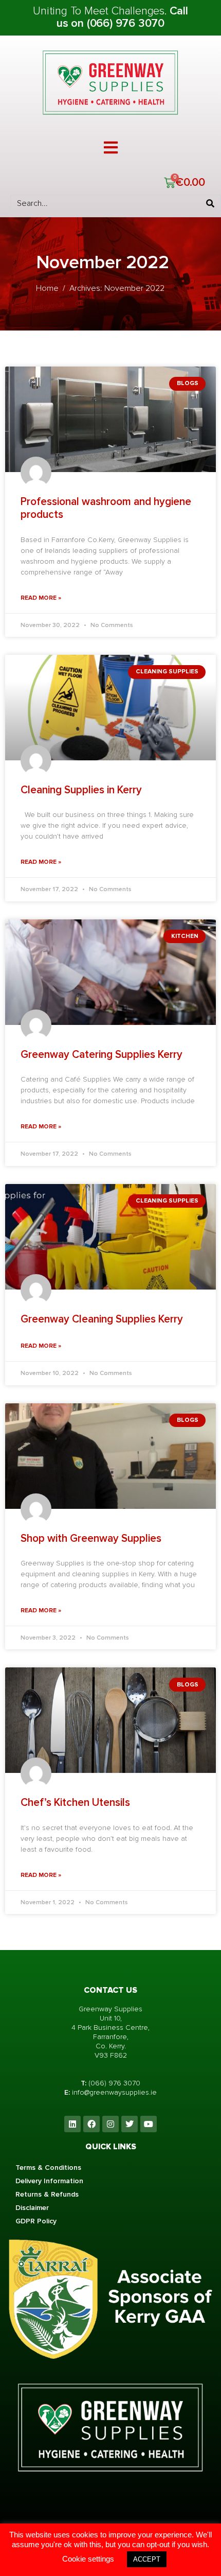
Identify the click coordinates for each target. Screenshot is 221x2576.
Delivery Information (49, 2181)
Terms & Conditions (48, 2168)
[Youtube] (149, 2124)
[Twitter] (130, 2124)
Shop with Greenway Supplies (91, 1538)
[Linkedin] (72, 2124)
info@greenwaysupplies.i (112, 2092)
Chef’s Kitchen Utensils (75, 1803)
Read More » (41, 598)
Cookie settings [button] (88, 2559)
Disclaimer (32, 2208)
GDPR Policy (36, 2221)
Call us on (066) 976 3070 (122, 17)
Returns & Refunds (47, 2194)
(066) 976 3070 (114, 2083)
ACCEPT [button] (147, 2559)
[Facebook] (91, 2124)
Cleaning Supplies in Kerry (81, 790)
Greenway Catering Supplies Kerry (102, 1055)
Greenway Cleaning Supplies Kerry (102, 1319)
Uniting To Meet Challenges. (101, 11)
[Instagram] (110, 2124)
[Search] (210, 203)
